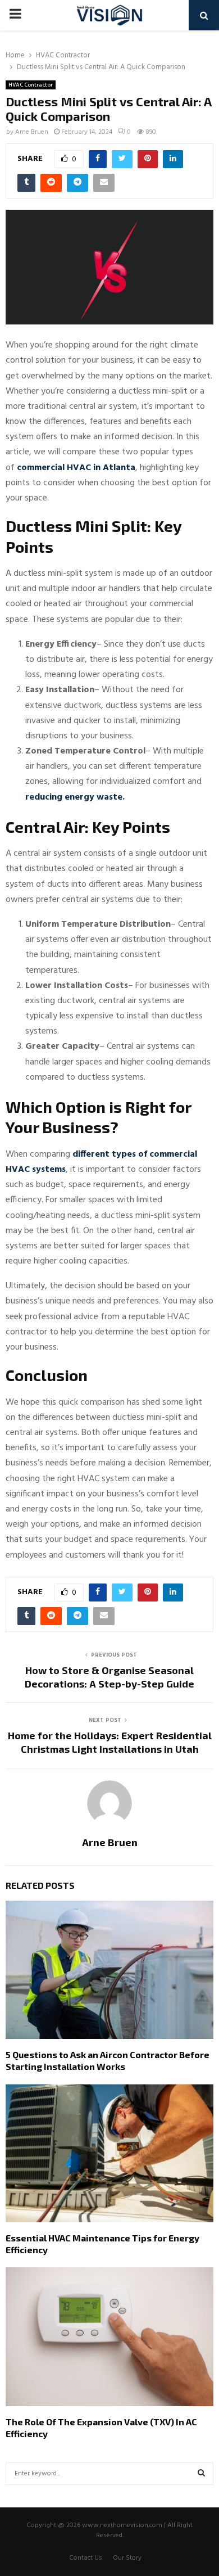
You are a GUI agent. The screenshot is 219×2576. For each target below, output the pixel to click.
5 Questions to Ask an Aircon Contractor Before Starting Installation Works (108, 2060)
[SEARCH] (201, 2474)
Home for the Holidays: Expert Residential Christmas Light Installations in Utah (110, 1742)
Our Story (127, 2558)
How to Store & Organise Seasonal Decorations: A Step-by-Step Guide (109, 1677)
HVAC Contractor (31, 85)
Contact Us (86, 2558)
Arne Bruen (32, 132)
